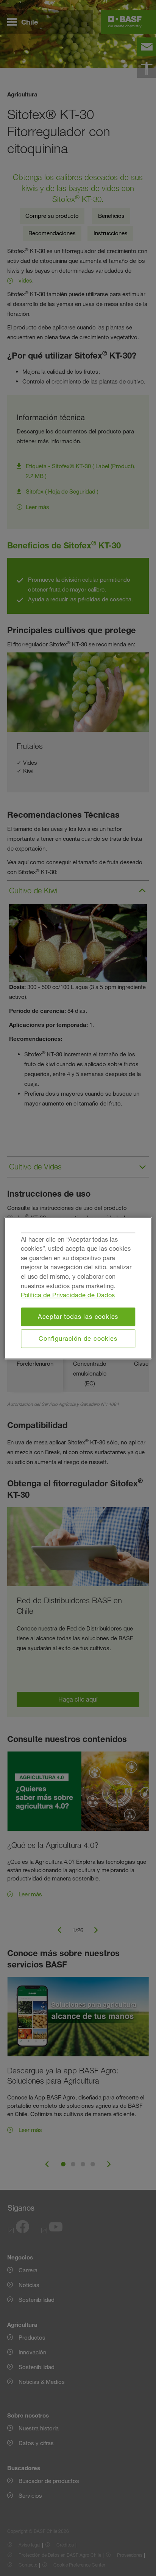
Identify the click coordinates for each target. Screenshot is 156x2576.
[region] (78, 1288)
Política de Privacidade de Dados (68, 1295)
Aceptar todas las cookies (78, 1317)
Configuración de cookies (78, 1339)
